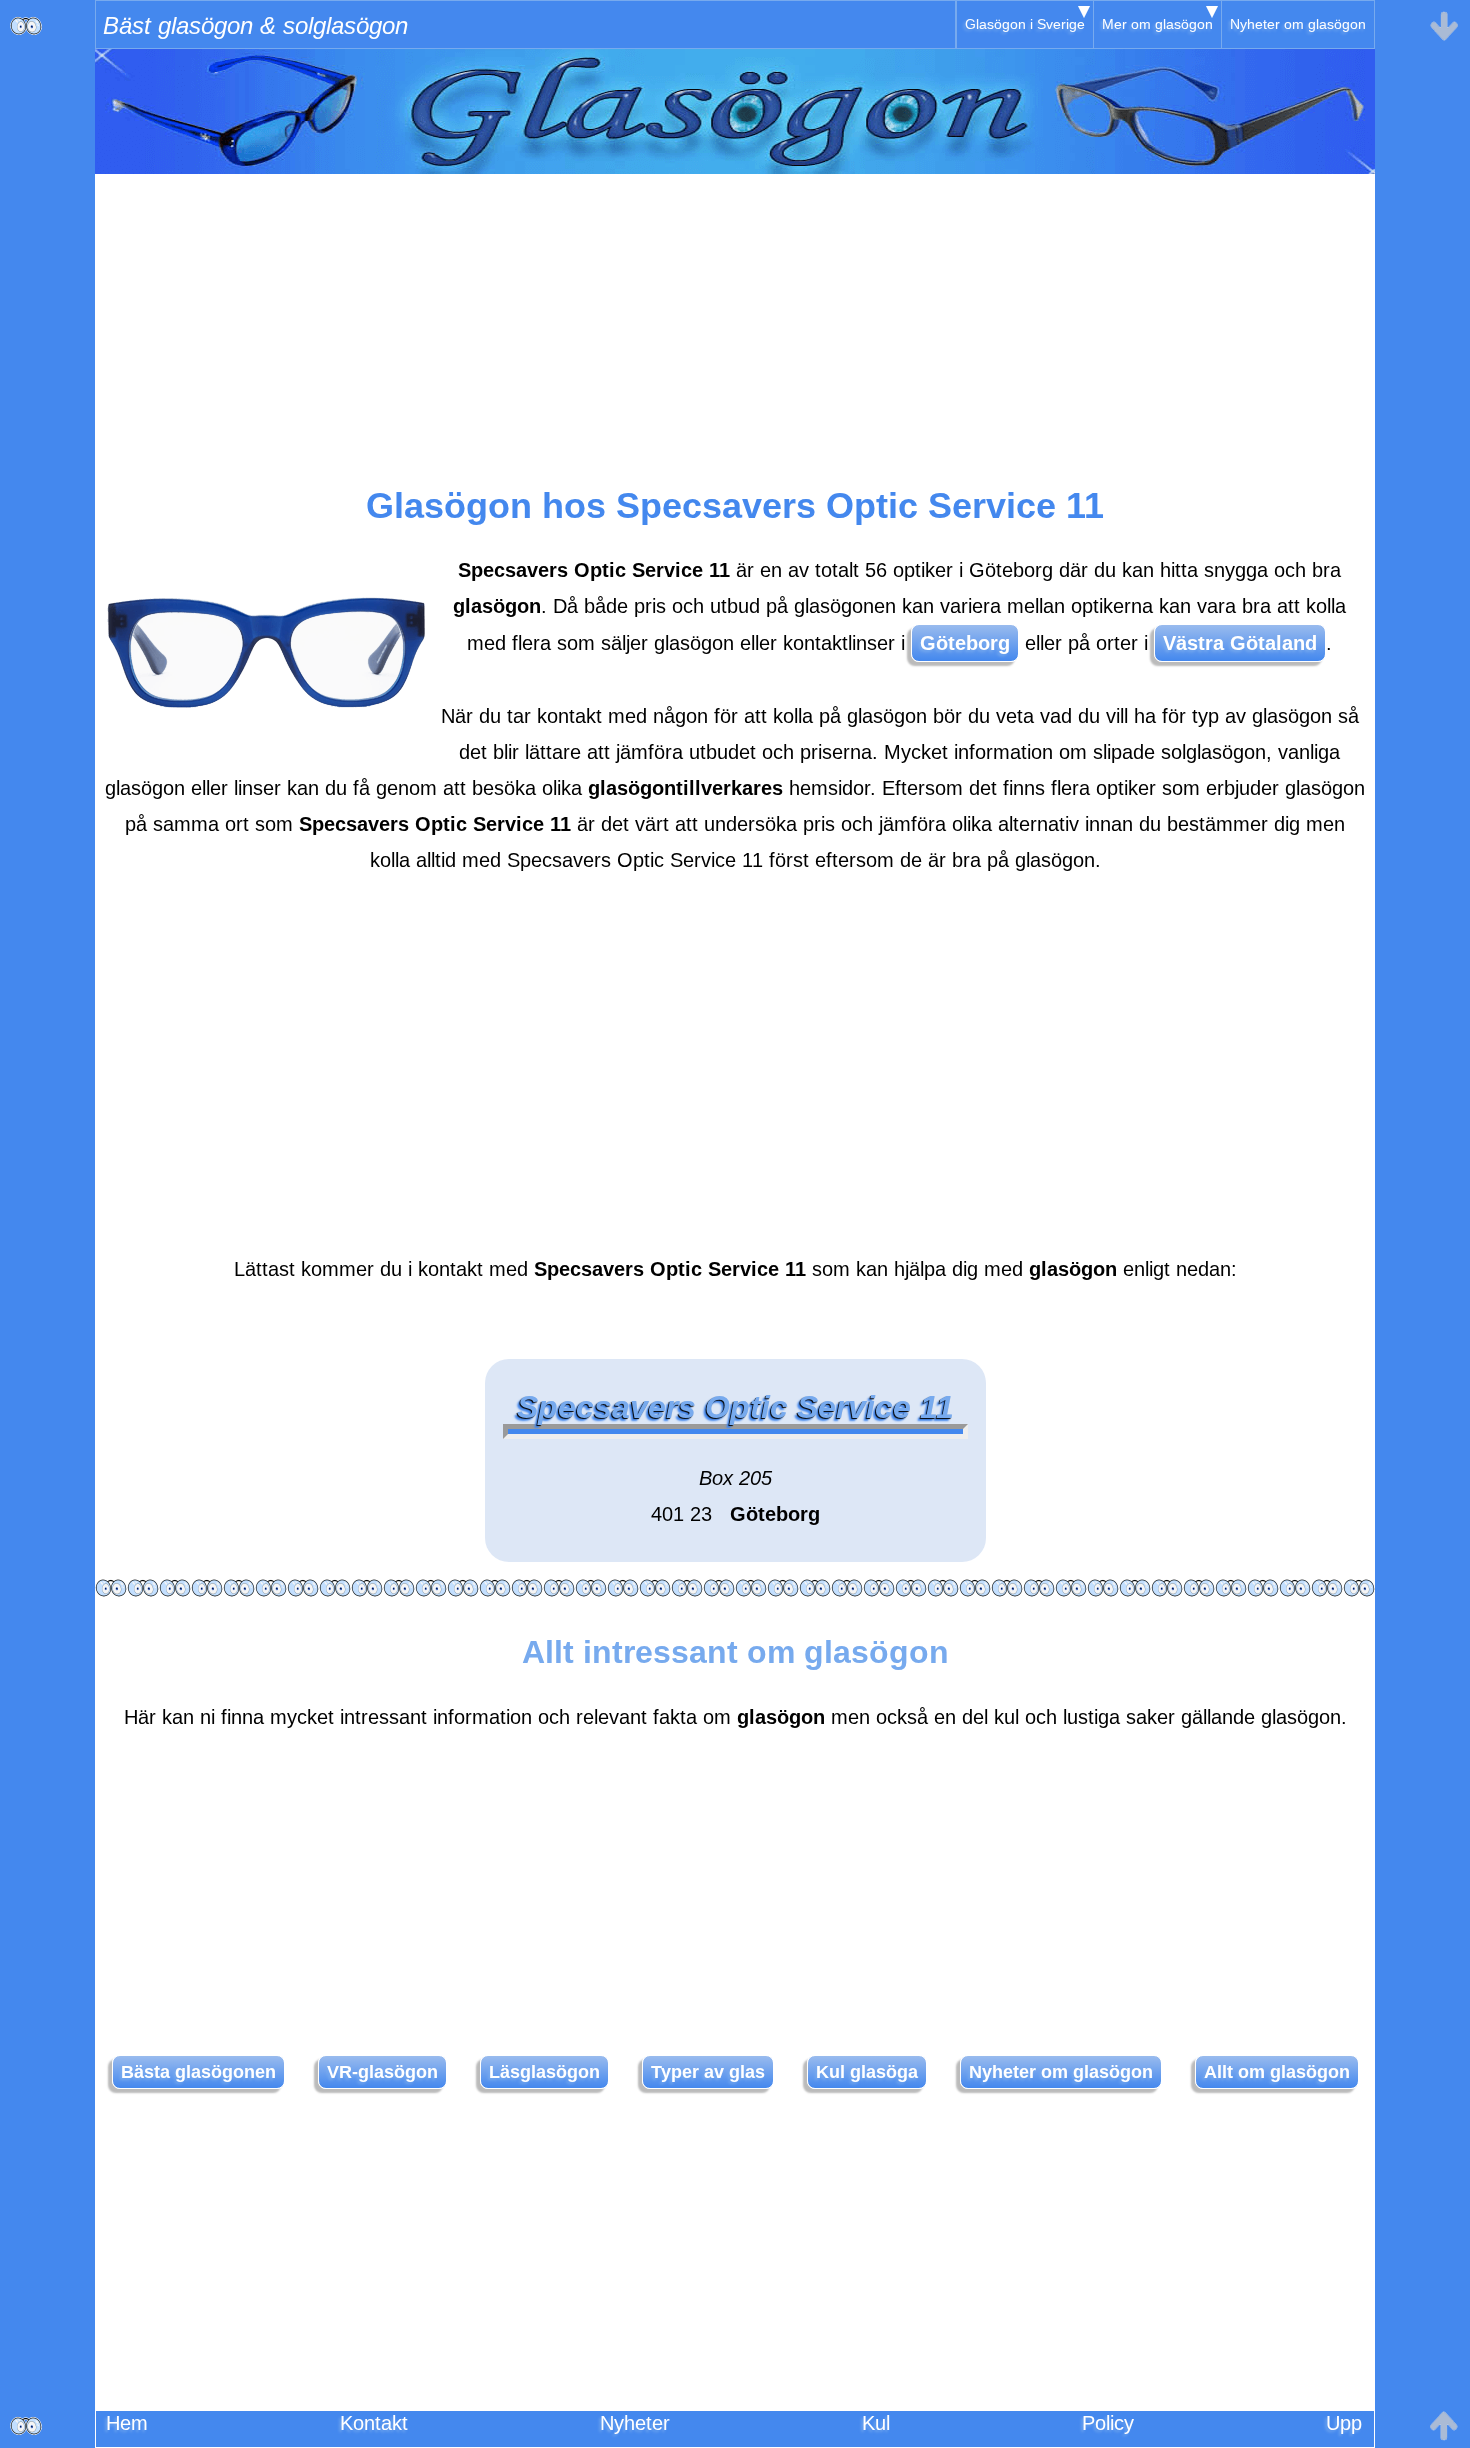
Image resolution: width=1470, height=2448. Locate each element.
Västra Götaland (1240, 643)
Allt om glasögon (1277, 2072)
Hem (127, 2423)
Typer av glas (708, 2072)
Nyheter (635, 2423)
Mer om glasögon (1157, 24)
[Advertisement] (735, 314)
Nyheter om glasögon (1298, 24)
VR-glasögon (382, 2072)
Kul (876, 2423)
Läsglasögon (544, 2072)
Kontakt (374, 2423)
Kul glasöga (867, 2072)
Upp (1344, 2423)
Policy (1108, 2423)
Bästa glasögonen (198, 2072)
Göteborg (965, 643)
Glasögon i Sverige (1025, 24)
